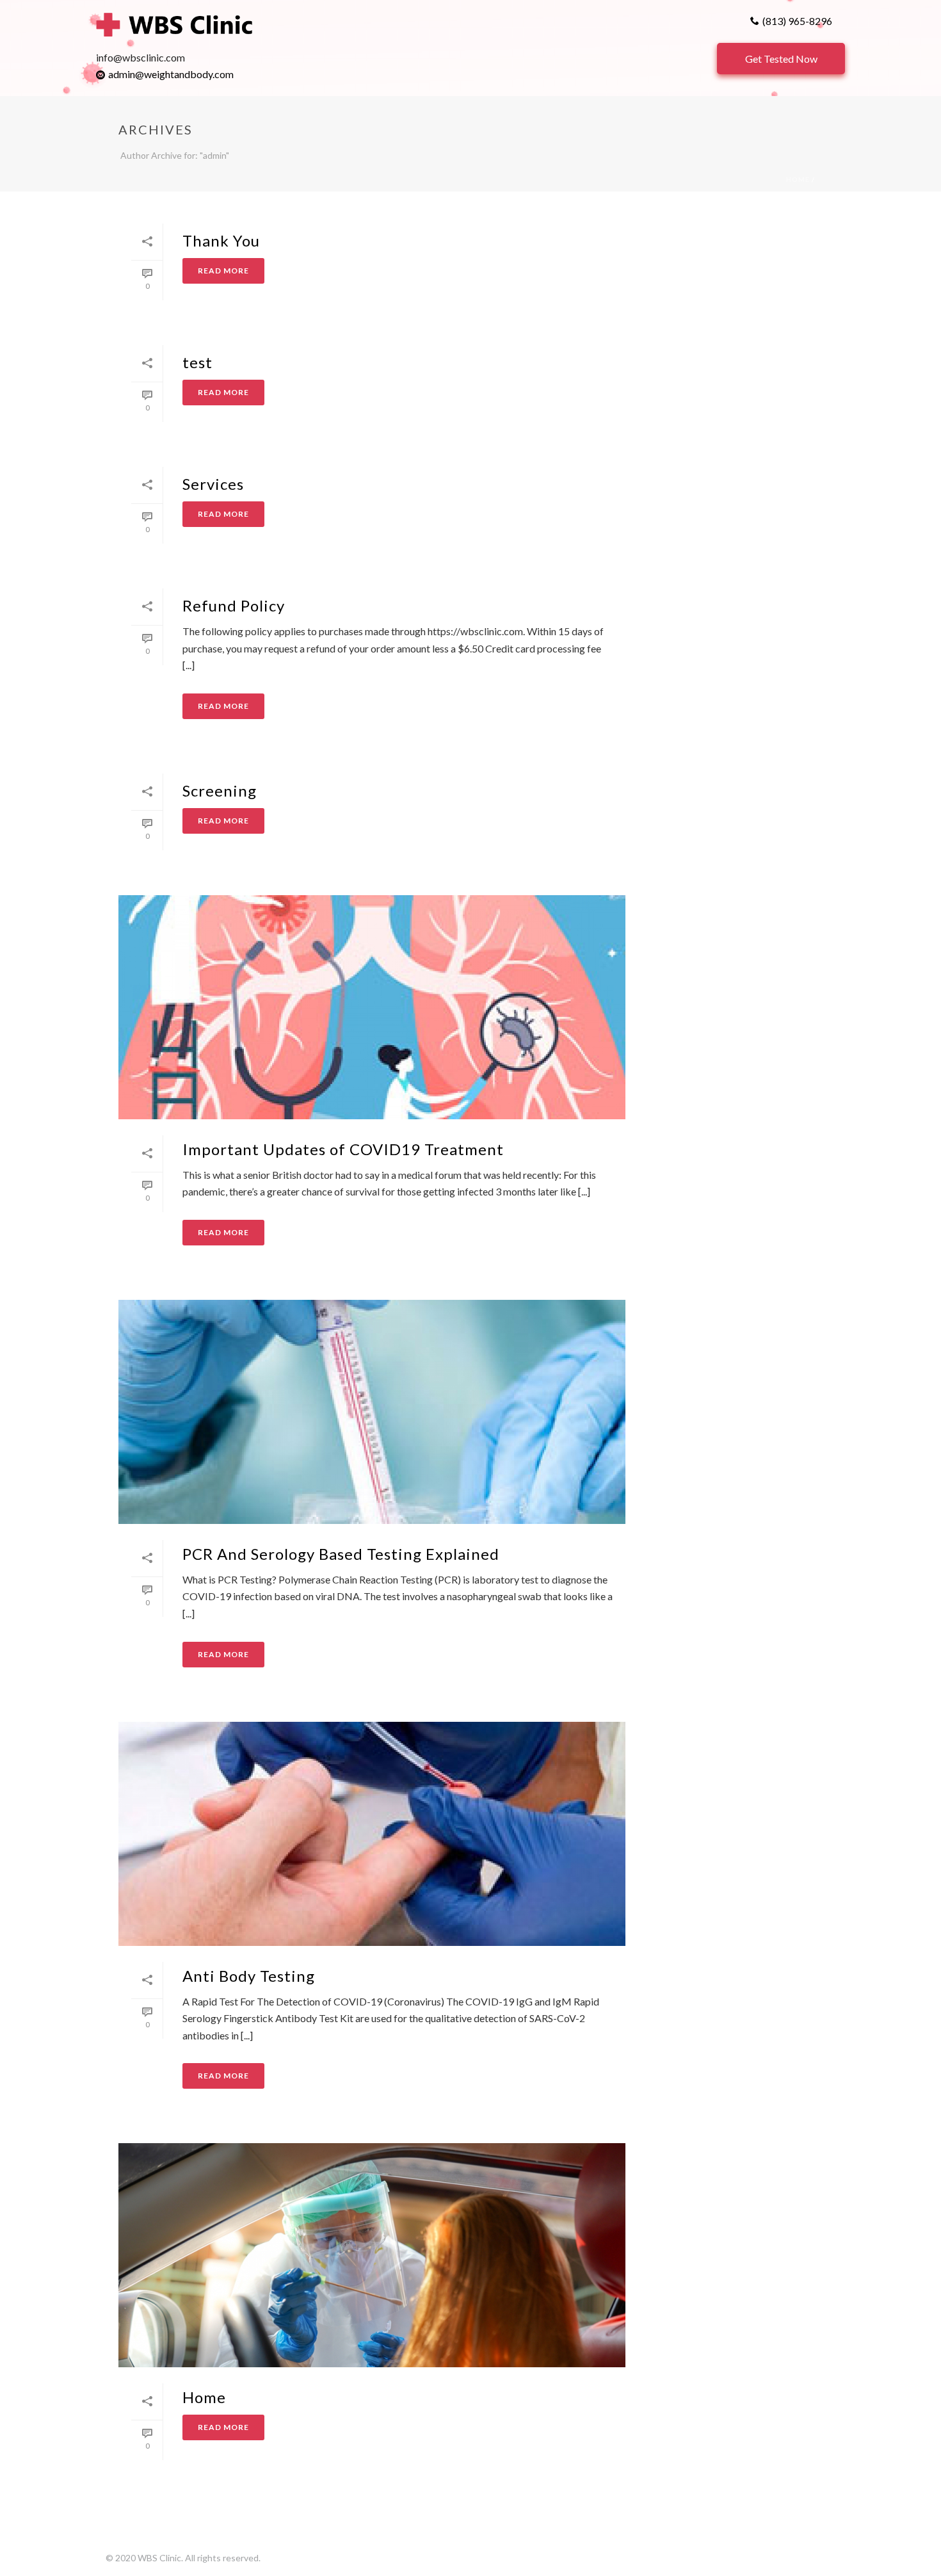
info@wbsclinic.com (141, 57)
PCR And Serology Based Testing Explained (341, 1554)
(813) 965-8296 (797, 21)
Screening (220, 790)
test (197, 362)
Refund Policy (234, 605)
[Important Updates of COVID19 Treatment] (372, 1007)
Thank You (221, 240)
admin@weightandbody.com (171, 74)
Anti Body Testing (249, 1976)
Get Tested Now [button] (781, 59)
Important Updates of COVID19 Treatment (343, 1149)
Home (798, 179)
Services (213, 484)
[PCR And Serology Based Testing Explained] (372, 1412)
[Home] (372, 2255)
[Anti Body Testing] (372, 1834)
